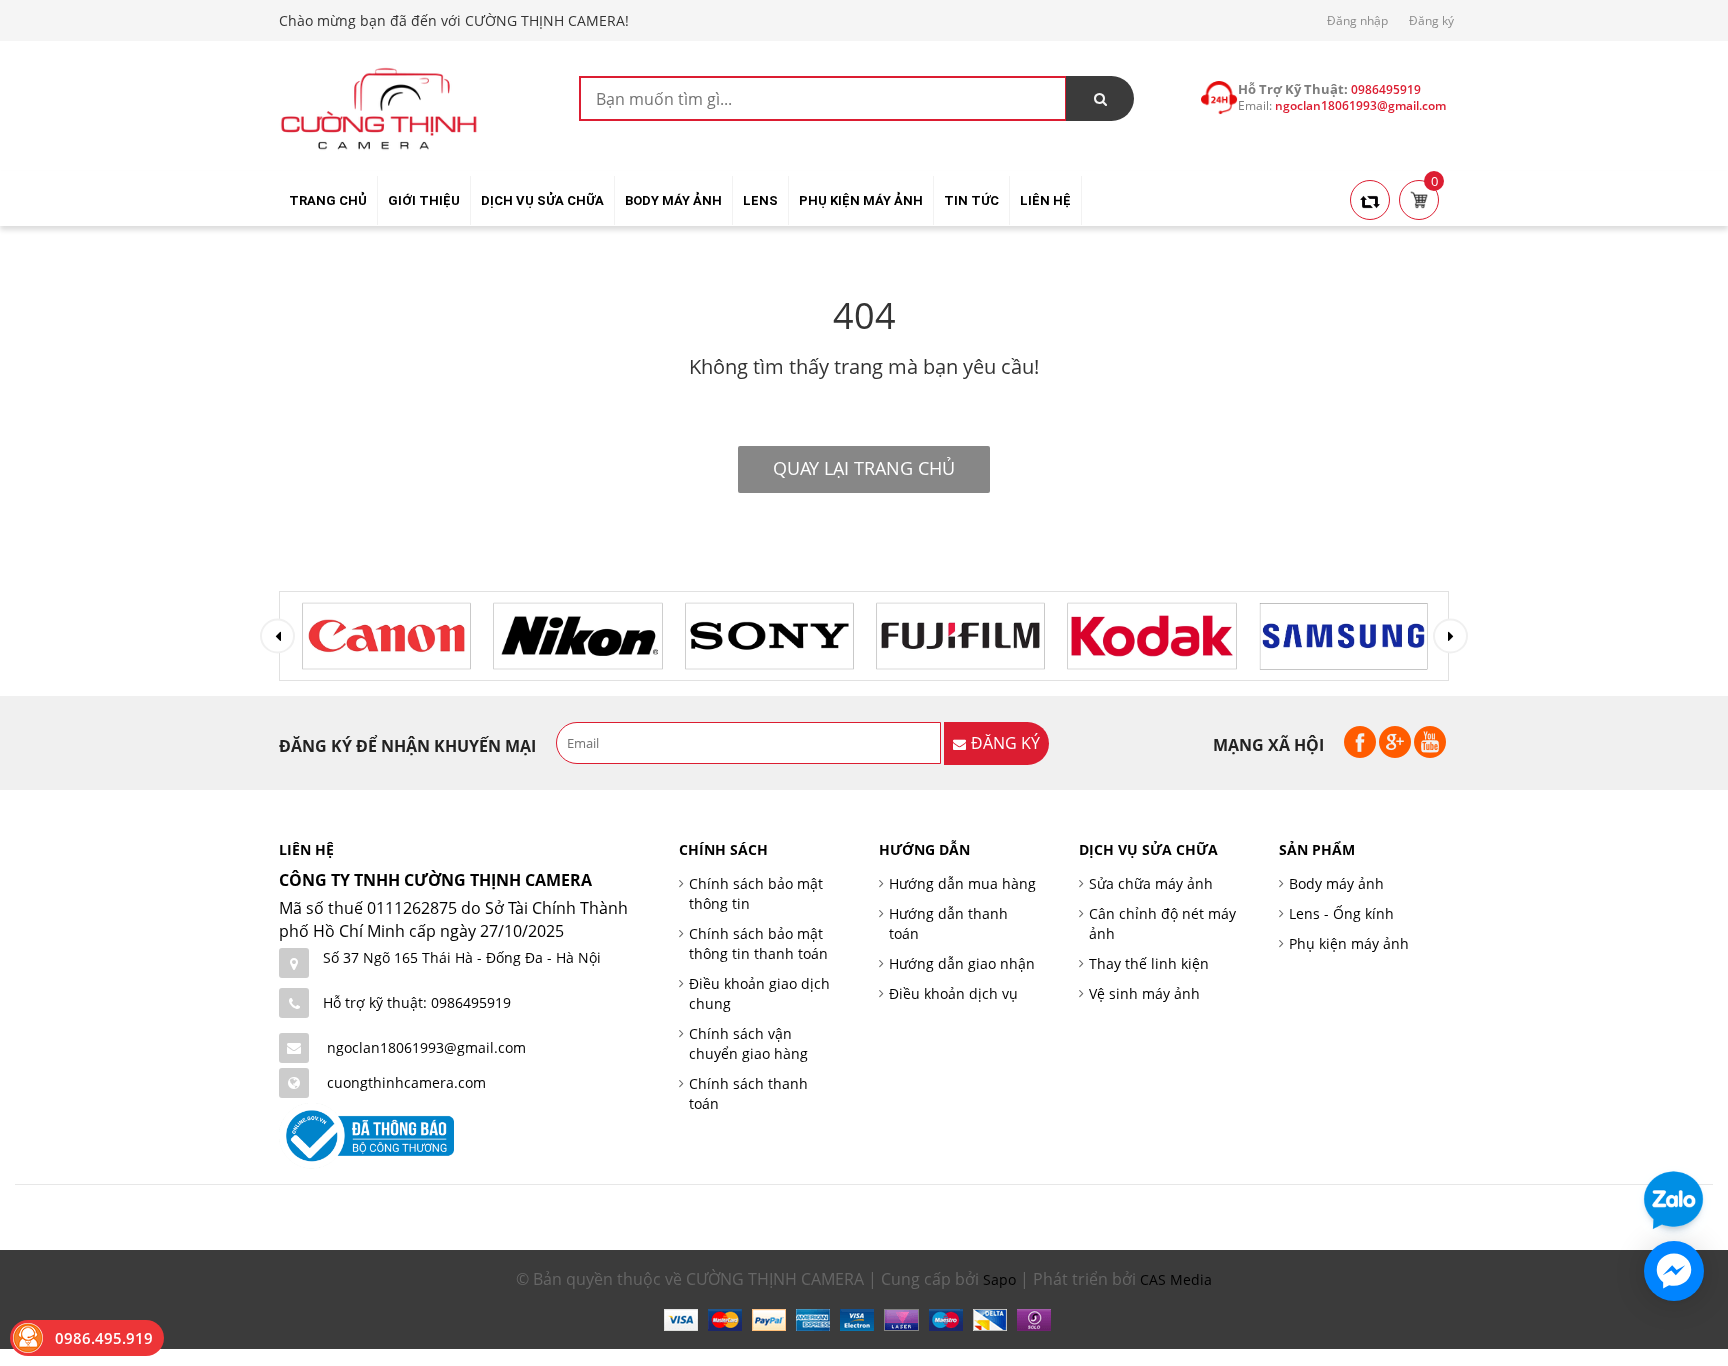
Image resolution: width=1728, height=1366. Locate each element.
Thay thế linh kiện (1149, 963)
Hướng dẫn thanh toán (948, 923)
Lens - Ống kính (1341, 913)
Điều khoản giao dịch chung (759, 993)
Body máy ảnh (1336, 883)
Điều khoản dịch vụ (953, 993)
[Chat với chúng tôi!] (1674, 1271)
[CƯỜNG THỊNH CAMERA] (379, 107)
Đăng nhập (1357, 20)
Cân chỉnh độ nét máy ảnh (1162, 923)
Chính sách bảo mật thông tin (756, 893)
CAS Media (1176, 1279)
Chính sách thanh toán (748, 1093)
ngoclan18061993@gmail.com (426, 1047)
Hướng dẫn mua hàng (962, 883)
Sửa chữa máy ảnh (1151, 883)
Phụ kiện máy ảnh (1349, 943)
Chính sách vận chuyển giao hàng (748, 1043)
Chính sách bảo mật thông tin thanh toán (758, 943)
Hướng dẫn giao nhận (962, 963)
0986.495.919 (104, 1338)
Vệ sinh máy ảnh (1144, 993)
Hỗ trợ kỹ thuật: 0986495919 (417, 1002)
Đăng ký (1431, 20)
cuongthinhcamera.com (406, 1082)
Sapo (999, 1279)
